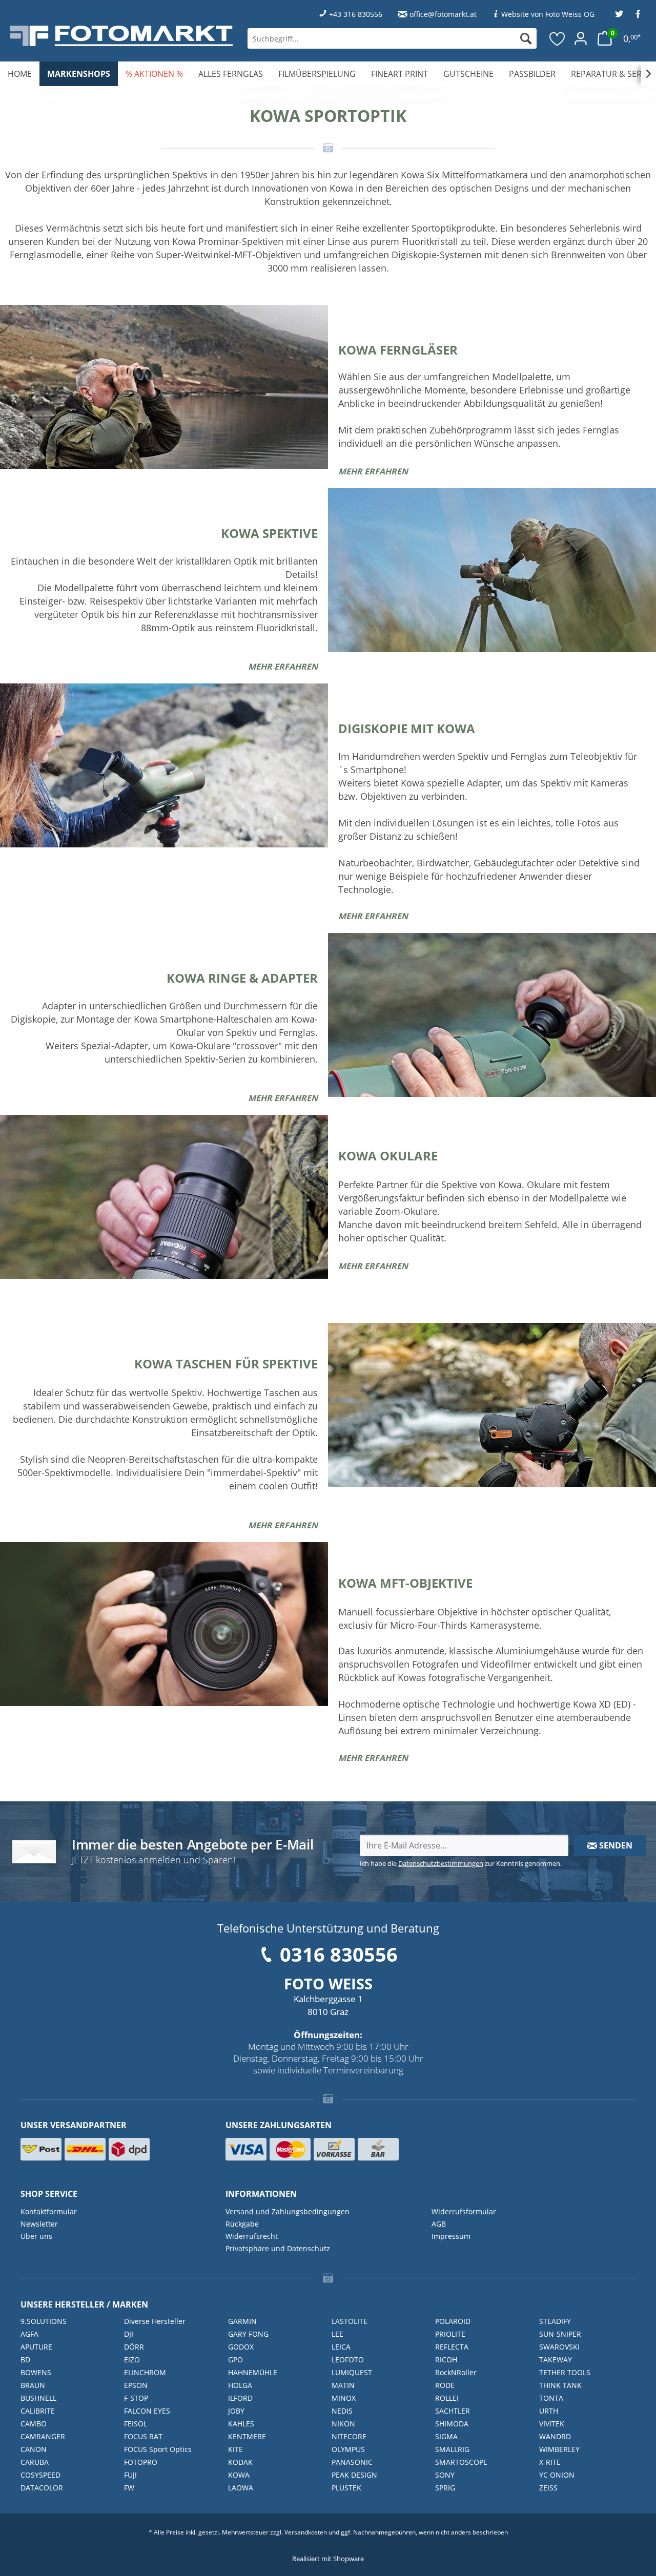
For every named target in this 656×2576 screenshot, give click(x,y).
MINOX (344, 2398)
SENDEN (615, 1845)
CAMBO (34, 2424)
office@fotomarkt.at (443, 14)
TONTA (551, 2398)
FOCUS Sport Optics (158, 2449)
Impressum (451, 2236)
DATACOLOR (42, 2488)
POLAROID (453, 2321)
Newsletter (39, 2224)
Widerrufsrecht (252, 2236)
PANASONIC (352, 2462)
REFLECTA (452, 2347)
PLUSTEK (346, 2488)
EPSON (136, 2385)
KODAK (240, 2462)
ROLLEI (447, 2398)
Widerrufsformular (464, 2211)
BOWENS (36, 2372)
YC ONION (557, 2475)
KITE (235, 2449)
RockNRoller (456, 2372)
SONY (445, 2475)
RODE (445, 2385)
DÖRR (134, 2347)
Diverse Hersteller (155, 2321)
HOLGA (240, 2385)
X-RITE (550, 2462)
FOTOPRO (141, 2462)
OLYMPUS (348, 2449)
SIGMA (446, 2436)
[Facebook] (638, 14)
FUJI (130, 2475)
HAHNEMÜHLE (253, 2372)
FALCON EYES (147, 2411)
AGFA (29, 2334)
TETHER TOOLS (565, 2372)
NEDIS (342, 2411)
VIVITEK (552, 2424)
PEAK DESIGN (354, 2475)
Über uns (36, 2236)
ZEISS (548, 2488)
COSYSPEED (40, 2475)
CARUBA (35, 2462)
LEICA (341, 2347)
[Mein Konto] (581, 38)
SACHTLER (453, 2411)
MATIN (343, 2385)
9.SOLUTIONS (44, 2321)
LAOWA (241, 2488)
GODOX (241, 2347)
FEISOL (136, 2424)
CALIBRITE (38, 2411)
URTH (549, 2411)
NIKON (343, 2424)
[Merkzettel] (558, 38)
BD (25, 2360)
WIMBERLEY (559, 2449)
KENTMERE (247, 2436)
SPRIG (445, 2488)
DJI (129, 2334)
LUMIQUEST (352, 2372)
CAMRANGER (43, 2436)
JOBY (236, 2411)
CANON (34, 2449)
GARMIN (242, 2321)
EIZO (132, 2360)
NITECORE (349, 2436)
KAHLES (241, 2424)
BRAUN (33, 2385)
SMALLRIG (452, 2449)
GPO (235, 2360)
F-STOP (136, 2398)
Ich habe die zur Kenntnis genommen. (461, 1863)
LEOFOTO (348, 2360)
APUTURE (36, 2347)
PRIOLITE (450, 2334)
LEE (337, 2334)
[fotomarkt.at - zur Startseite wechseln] (121, 36)
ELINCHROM (145, 2372)
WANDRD (555, 2436)
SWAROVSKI (559, 2347)
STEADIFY (555, 2321)
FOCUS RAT (143, 2436)
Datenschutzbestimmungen (441, 1863)
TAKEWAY (556, 2360)
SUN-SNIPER (560, 2334)
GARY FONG (248, 2334)
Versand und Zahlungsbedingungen (288, 2211)
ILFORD (240, 2398)
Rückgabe (242, 2224)
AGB (439, 2224)
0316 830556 (339, 1954)
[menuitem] (392, 38)
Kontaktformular (49, 2211)
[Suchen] (526, 38)
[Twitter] (619, 14)
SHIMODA (452, 2424)
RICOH (446, 2360)
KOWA (239, 2475)
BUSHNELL (38, 2398)
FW (129, 2488)
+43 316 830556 (356, 14)
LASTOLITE (350, 2321)
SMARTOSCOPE (461, 2462)
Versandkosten (306, 2532)
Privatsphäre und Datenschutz (278, 2248)
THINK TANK (560, 2385)
